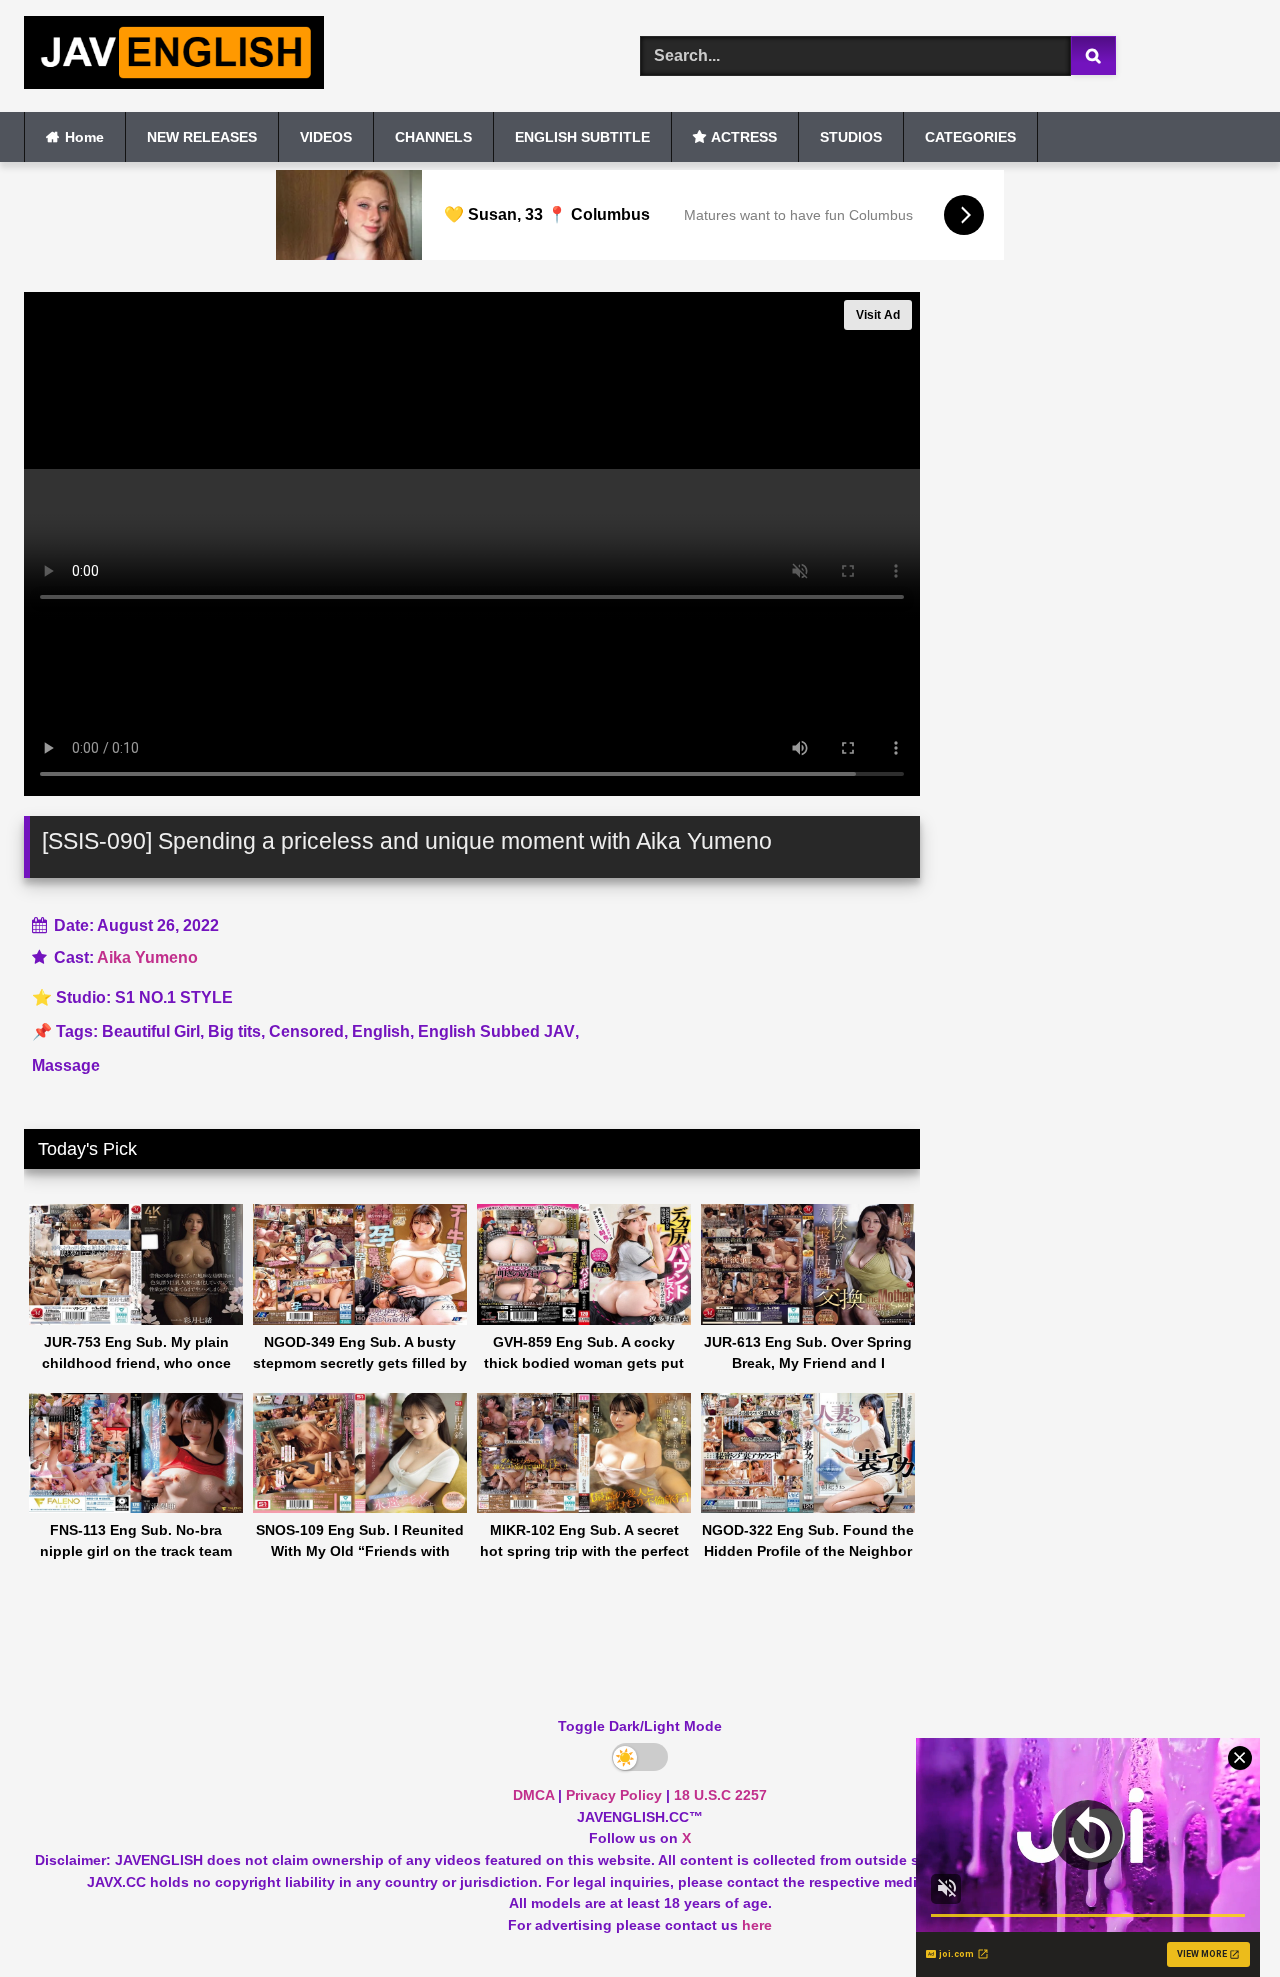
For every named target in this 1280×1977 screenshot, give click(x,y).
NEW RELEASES (202, 137)
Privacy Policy (614, 1795)
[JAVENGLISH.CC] (174, 56)
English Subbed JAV (496, 1031)
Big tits (234, 1031)
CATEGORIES (970, 137)
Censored (306, 1031)
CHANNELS (433, 137)
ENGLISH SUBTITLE (582, 137)
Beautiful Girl (151, 1031)
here (757, 1925)
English (381, 1031)
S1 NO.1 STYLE (174, 997)
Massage (66, 1065)
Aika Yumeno (147, 957)
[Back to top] (1218, 1917)
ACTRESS (744, 137)
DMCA (533, 1795)
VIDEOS (326, 137)
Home (84, 137)
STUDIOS (851, 137)
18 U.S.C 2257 (720, 1795)
